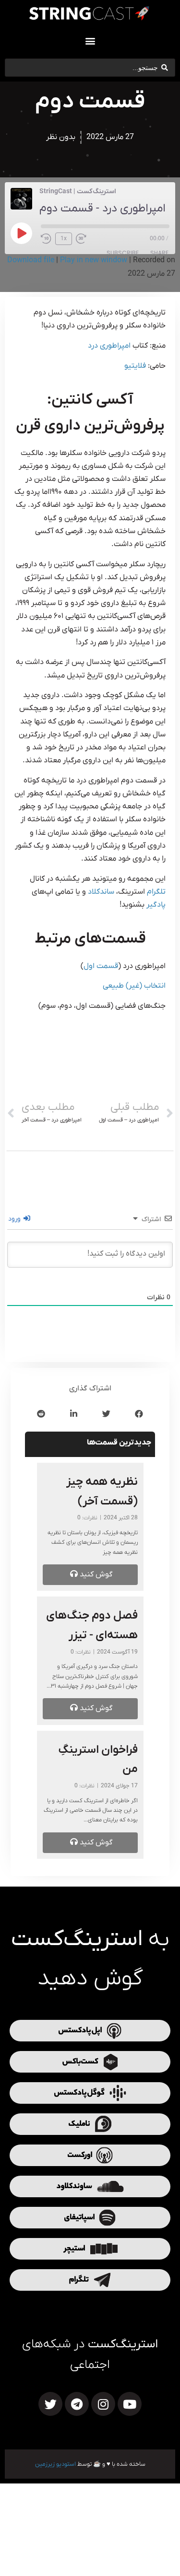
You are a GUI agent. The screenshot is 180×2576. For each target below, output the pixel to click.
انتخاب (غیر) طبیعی (134, 986)
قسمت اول (101, 966)
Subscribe (123, 253)
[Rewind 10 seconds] (46, 239)
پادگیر (156, 905)
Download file (31, 260)
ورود (15, 1219)
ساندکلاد (101, 892)
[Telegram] (77, 2404)
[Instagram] (103, 2404)
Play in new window (94, 260)
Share (159, 253)
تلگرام (156, 892)
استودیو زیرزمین (55, 2464)
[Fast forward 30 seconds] (84, 239)
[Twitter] (50, 2404)
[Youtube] (130, 2404)
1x (64, 239)
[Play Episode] (21, 233)
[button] (90, 41)
